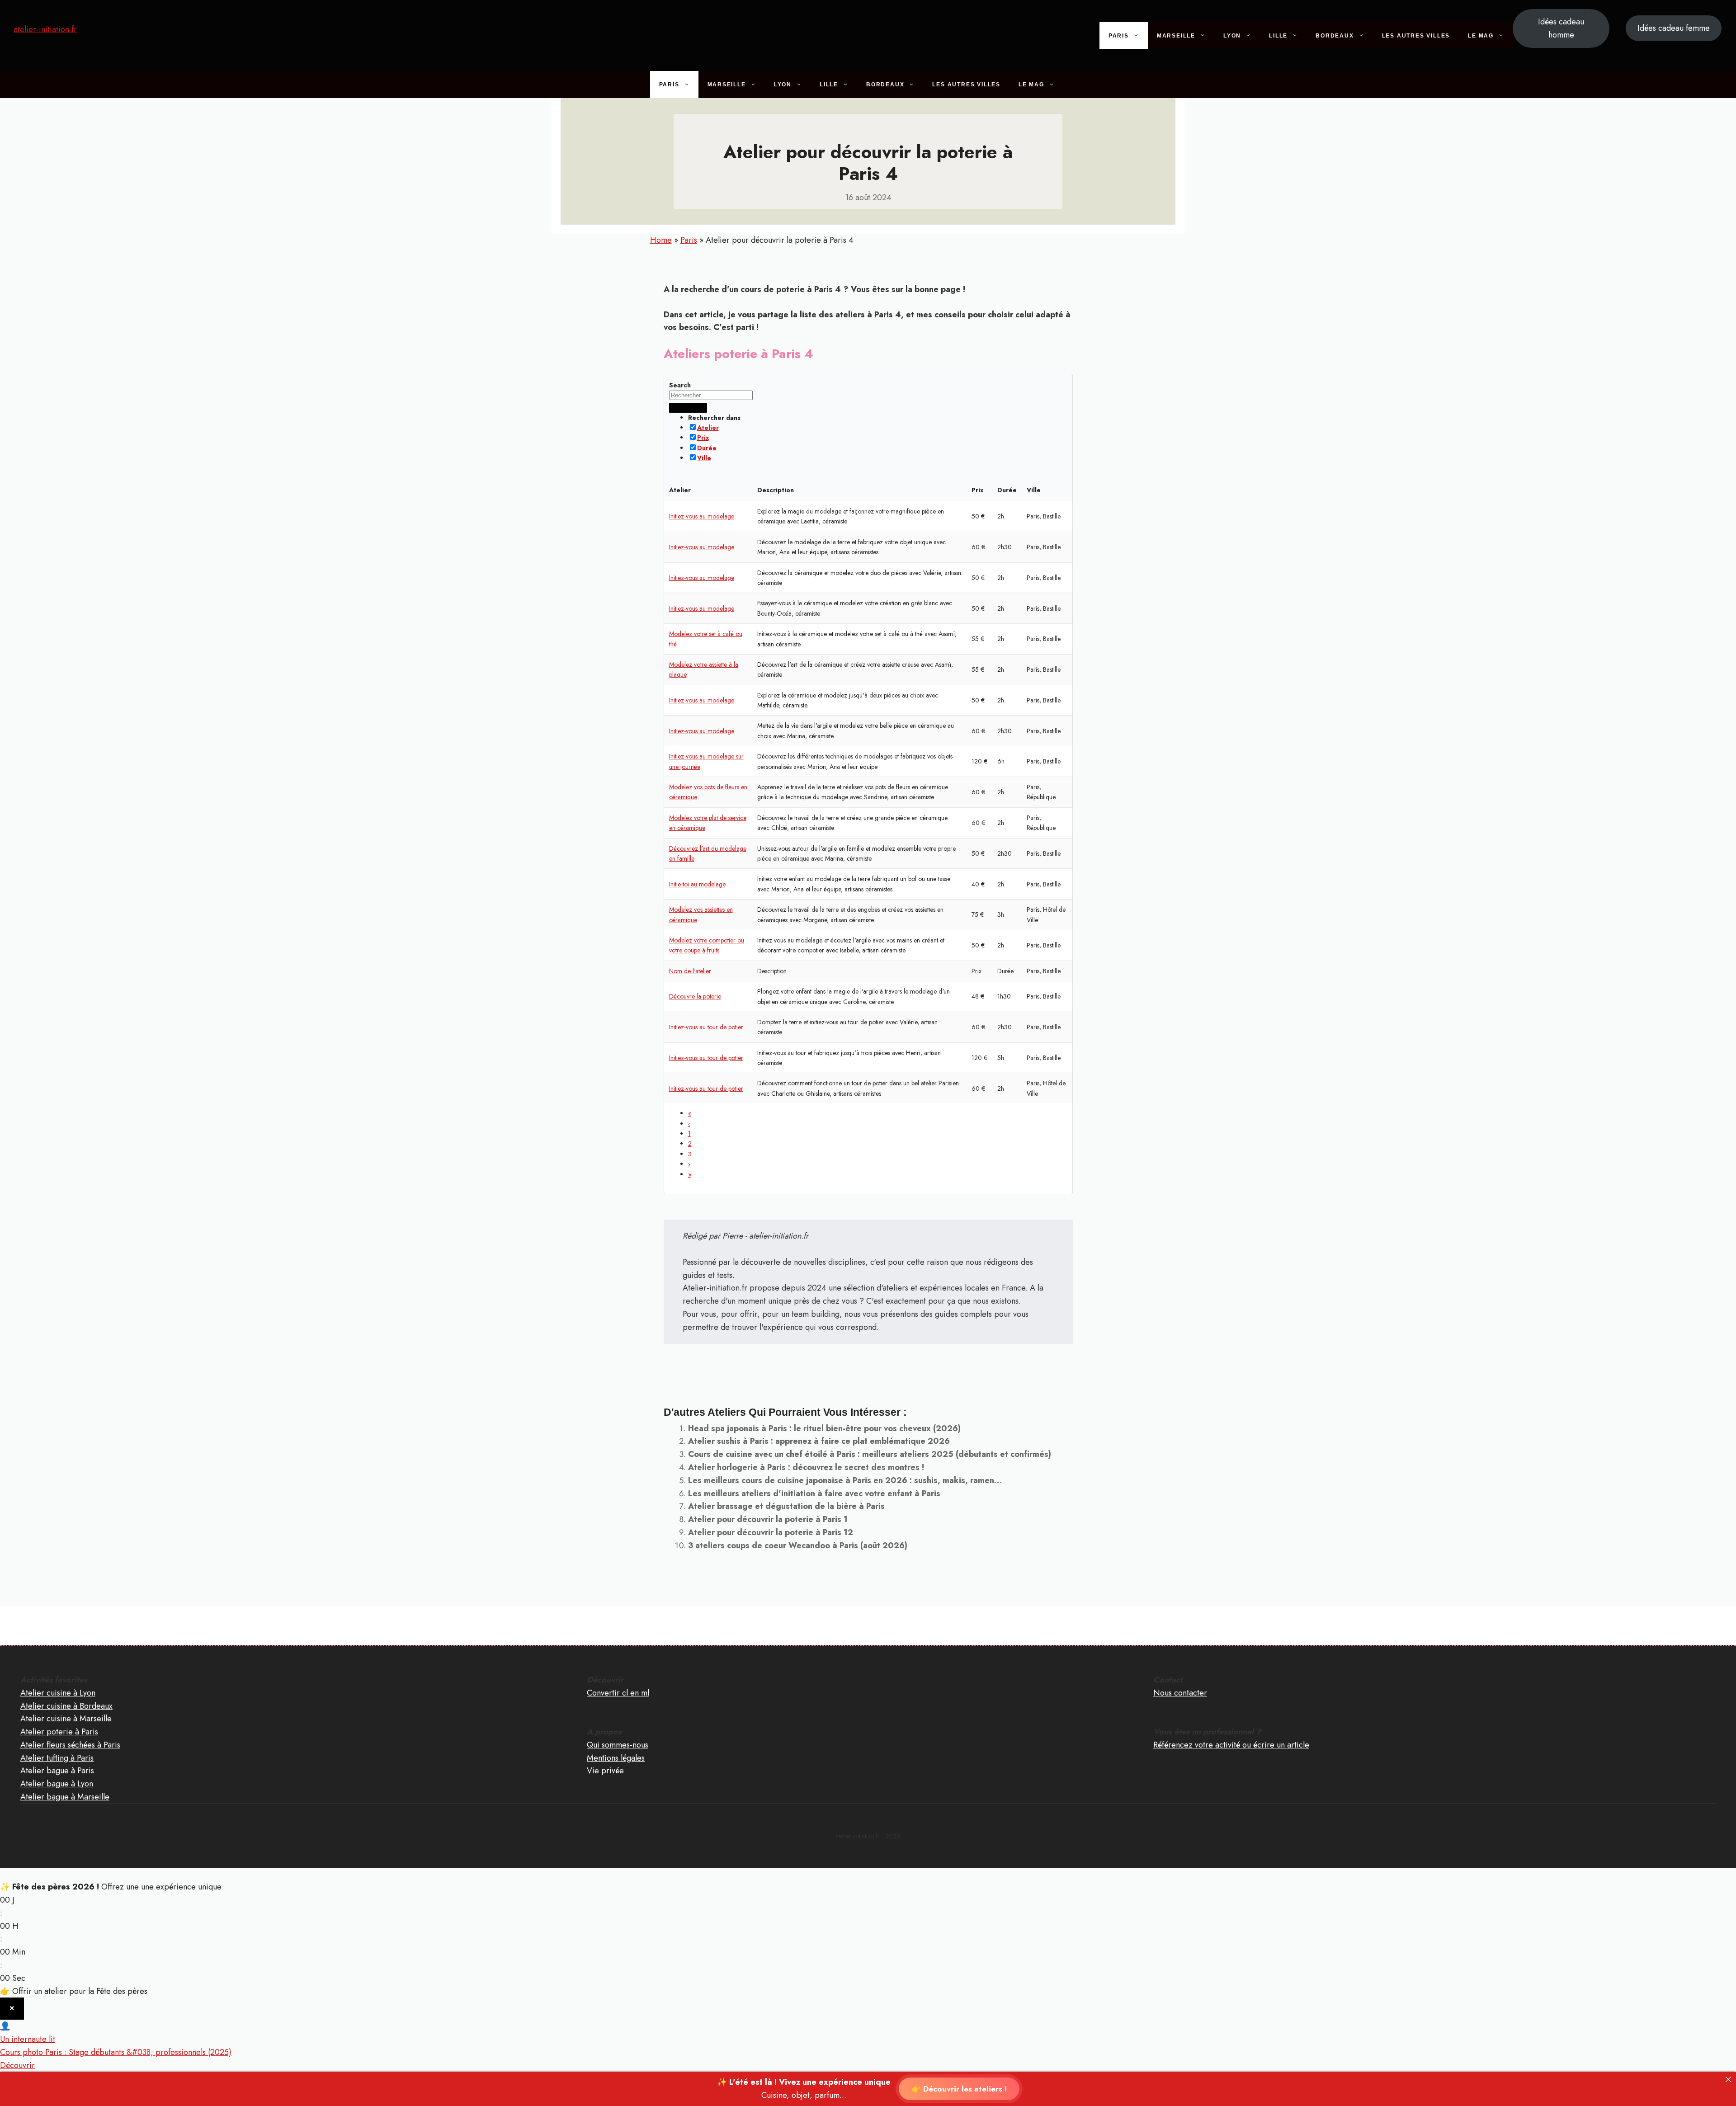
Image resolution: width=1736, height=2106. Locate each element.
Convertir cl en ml (618, 1693)
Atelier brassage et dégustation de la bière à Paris (786, 1506)
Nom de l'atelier (690, 971)
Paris (1119, 36)
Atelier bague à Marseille (65, 1797)
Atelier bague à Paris (57, 1771)
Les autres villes (1416, 36)
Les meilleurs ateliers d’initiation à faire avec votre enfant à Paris (814, 1494)
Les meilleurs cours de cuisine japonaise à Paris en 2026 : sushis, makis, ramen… (845, 1480)
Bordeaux (1335, 36)
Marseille (1176, 36)
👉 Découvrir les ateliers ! (959, 2089)
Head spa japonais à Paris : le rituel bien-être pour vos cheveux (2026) (824, 1428)
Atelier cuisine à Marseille (66, 1719)
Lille (1278, 36)
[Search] (679, 408)
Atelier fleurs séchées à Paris (70, 1745)
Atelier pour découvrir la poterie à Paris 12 (771, 1532)
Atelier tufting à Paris (57, 1758)
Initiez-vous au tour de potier (706, 1027)
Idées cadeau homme (1561, 28)
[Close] (1728, 2079)
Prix (703, 438)
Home (661, 240)
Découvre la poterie (695, 996)
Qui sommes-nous (618, 1745)
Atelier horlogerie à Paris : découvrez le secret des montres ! (806, 1467)
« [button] (690, 1113)
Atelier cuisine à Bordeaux (66, 1706)
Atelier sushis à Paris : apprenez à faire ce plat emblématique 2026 (819, 1441)
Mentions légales (616, 1758)
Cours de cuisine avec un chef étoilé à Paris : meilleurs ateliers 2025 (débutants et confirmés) (870, 1454)
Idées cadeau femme (1674, 28)
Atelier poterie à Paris (59, 1732)
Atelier (708, 428)
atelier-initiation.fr (45, 29)
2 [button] (690, 1144)
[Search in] (698, 408)
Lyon (1232, 36)
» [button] (690, 1174)
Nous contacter (1180, 1693)
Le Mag (1481, 36)
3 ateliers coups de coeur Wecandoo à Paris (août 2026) (798, 1545)
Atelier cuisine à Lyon (58, 1693)
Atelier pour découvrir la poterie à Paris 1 (768, 1519)
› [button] (689, 1164)
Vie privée (605, 1771)
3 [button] (690, 1154)
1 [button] (689, 1134)
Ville (704, 458)
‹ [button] (689, 1124)
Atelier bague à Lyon (57, 1784)
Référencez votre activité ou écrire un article (1231, 1745)
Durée (707, 448)
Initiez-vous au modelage (702, 516)
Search (680, 385)
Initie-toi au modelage (697, 884)
